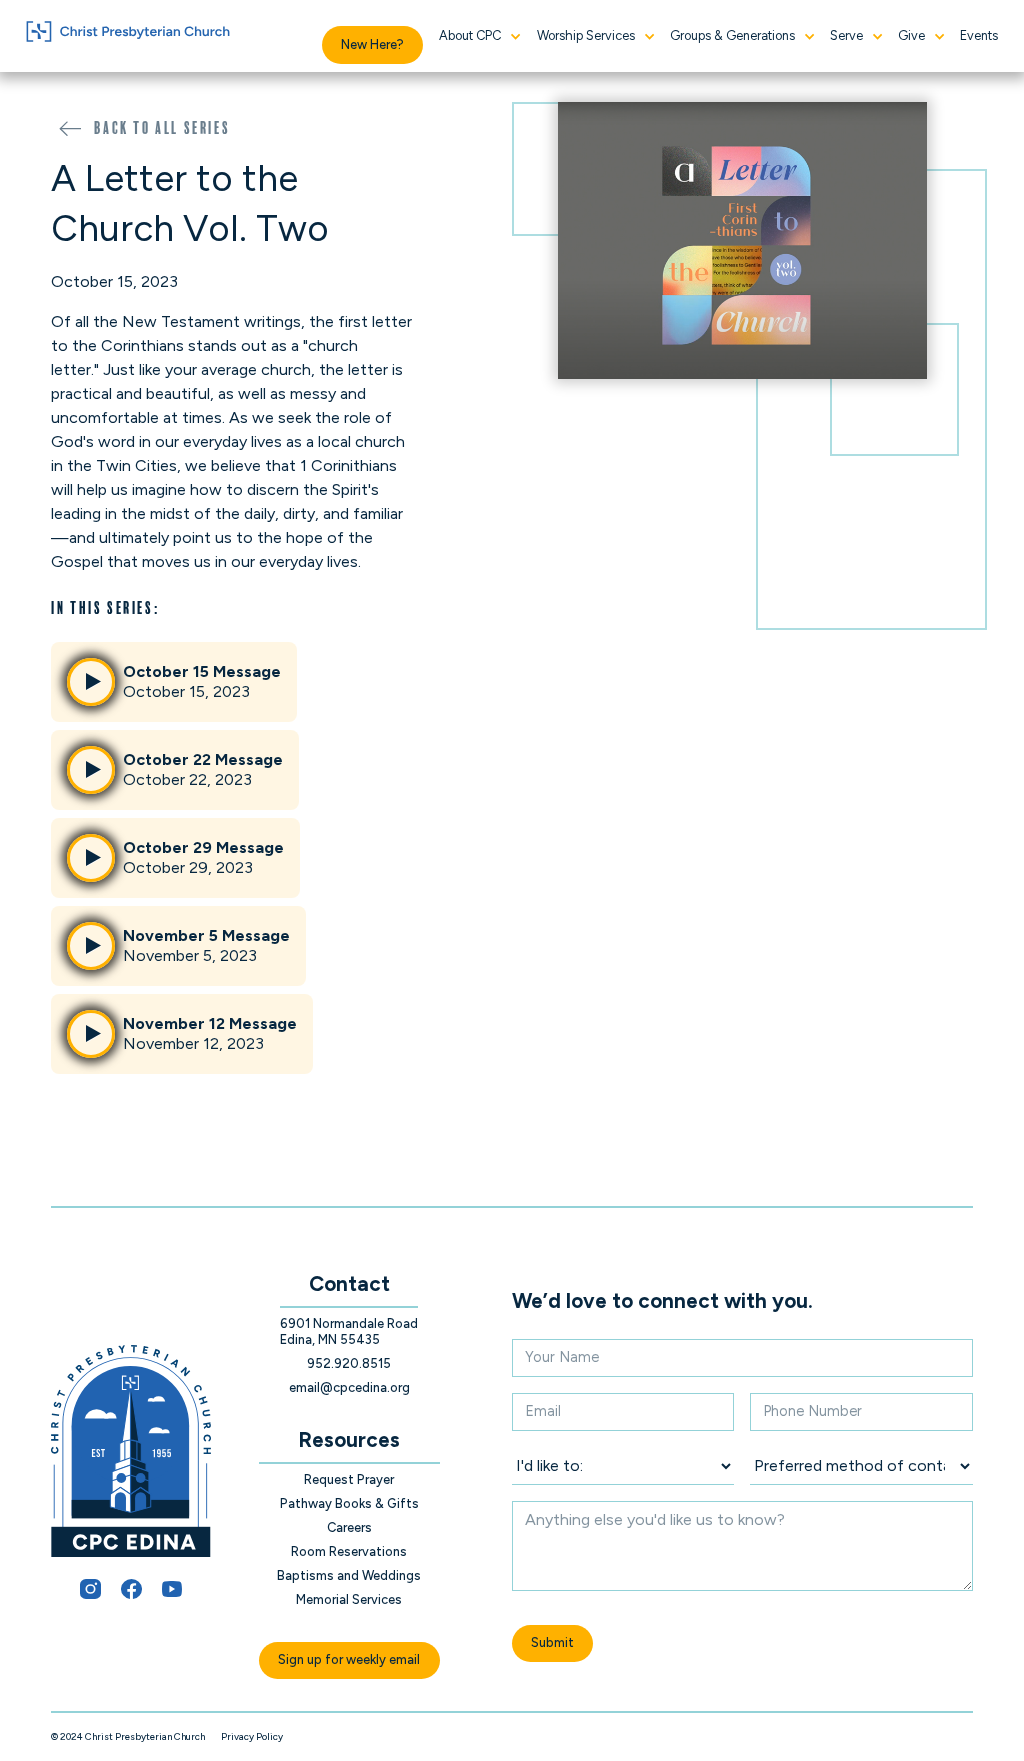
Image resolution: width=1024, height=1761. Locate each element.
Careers (349, 1527)
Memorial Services (349, 1599)
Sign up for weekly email (349, 1659)
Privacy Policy (252, 1736)
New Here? (372, 44)
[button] (479, 36)
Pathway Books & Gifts (349, 1503)
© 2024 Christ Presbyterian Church (128, 1736)
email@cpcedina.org (349, 1387)
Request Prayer (349, 1479)
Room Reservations (349, 1551)
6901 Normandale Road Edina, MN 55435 (349, 1331)
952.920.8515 (349, 1363)
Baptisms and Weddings (349, 1575)
